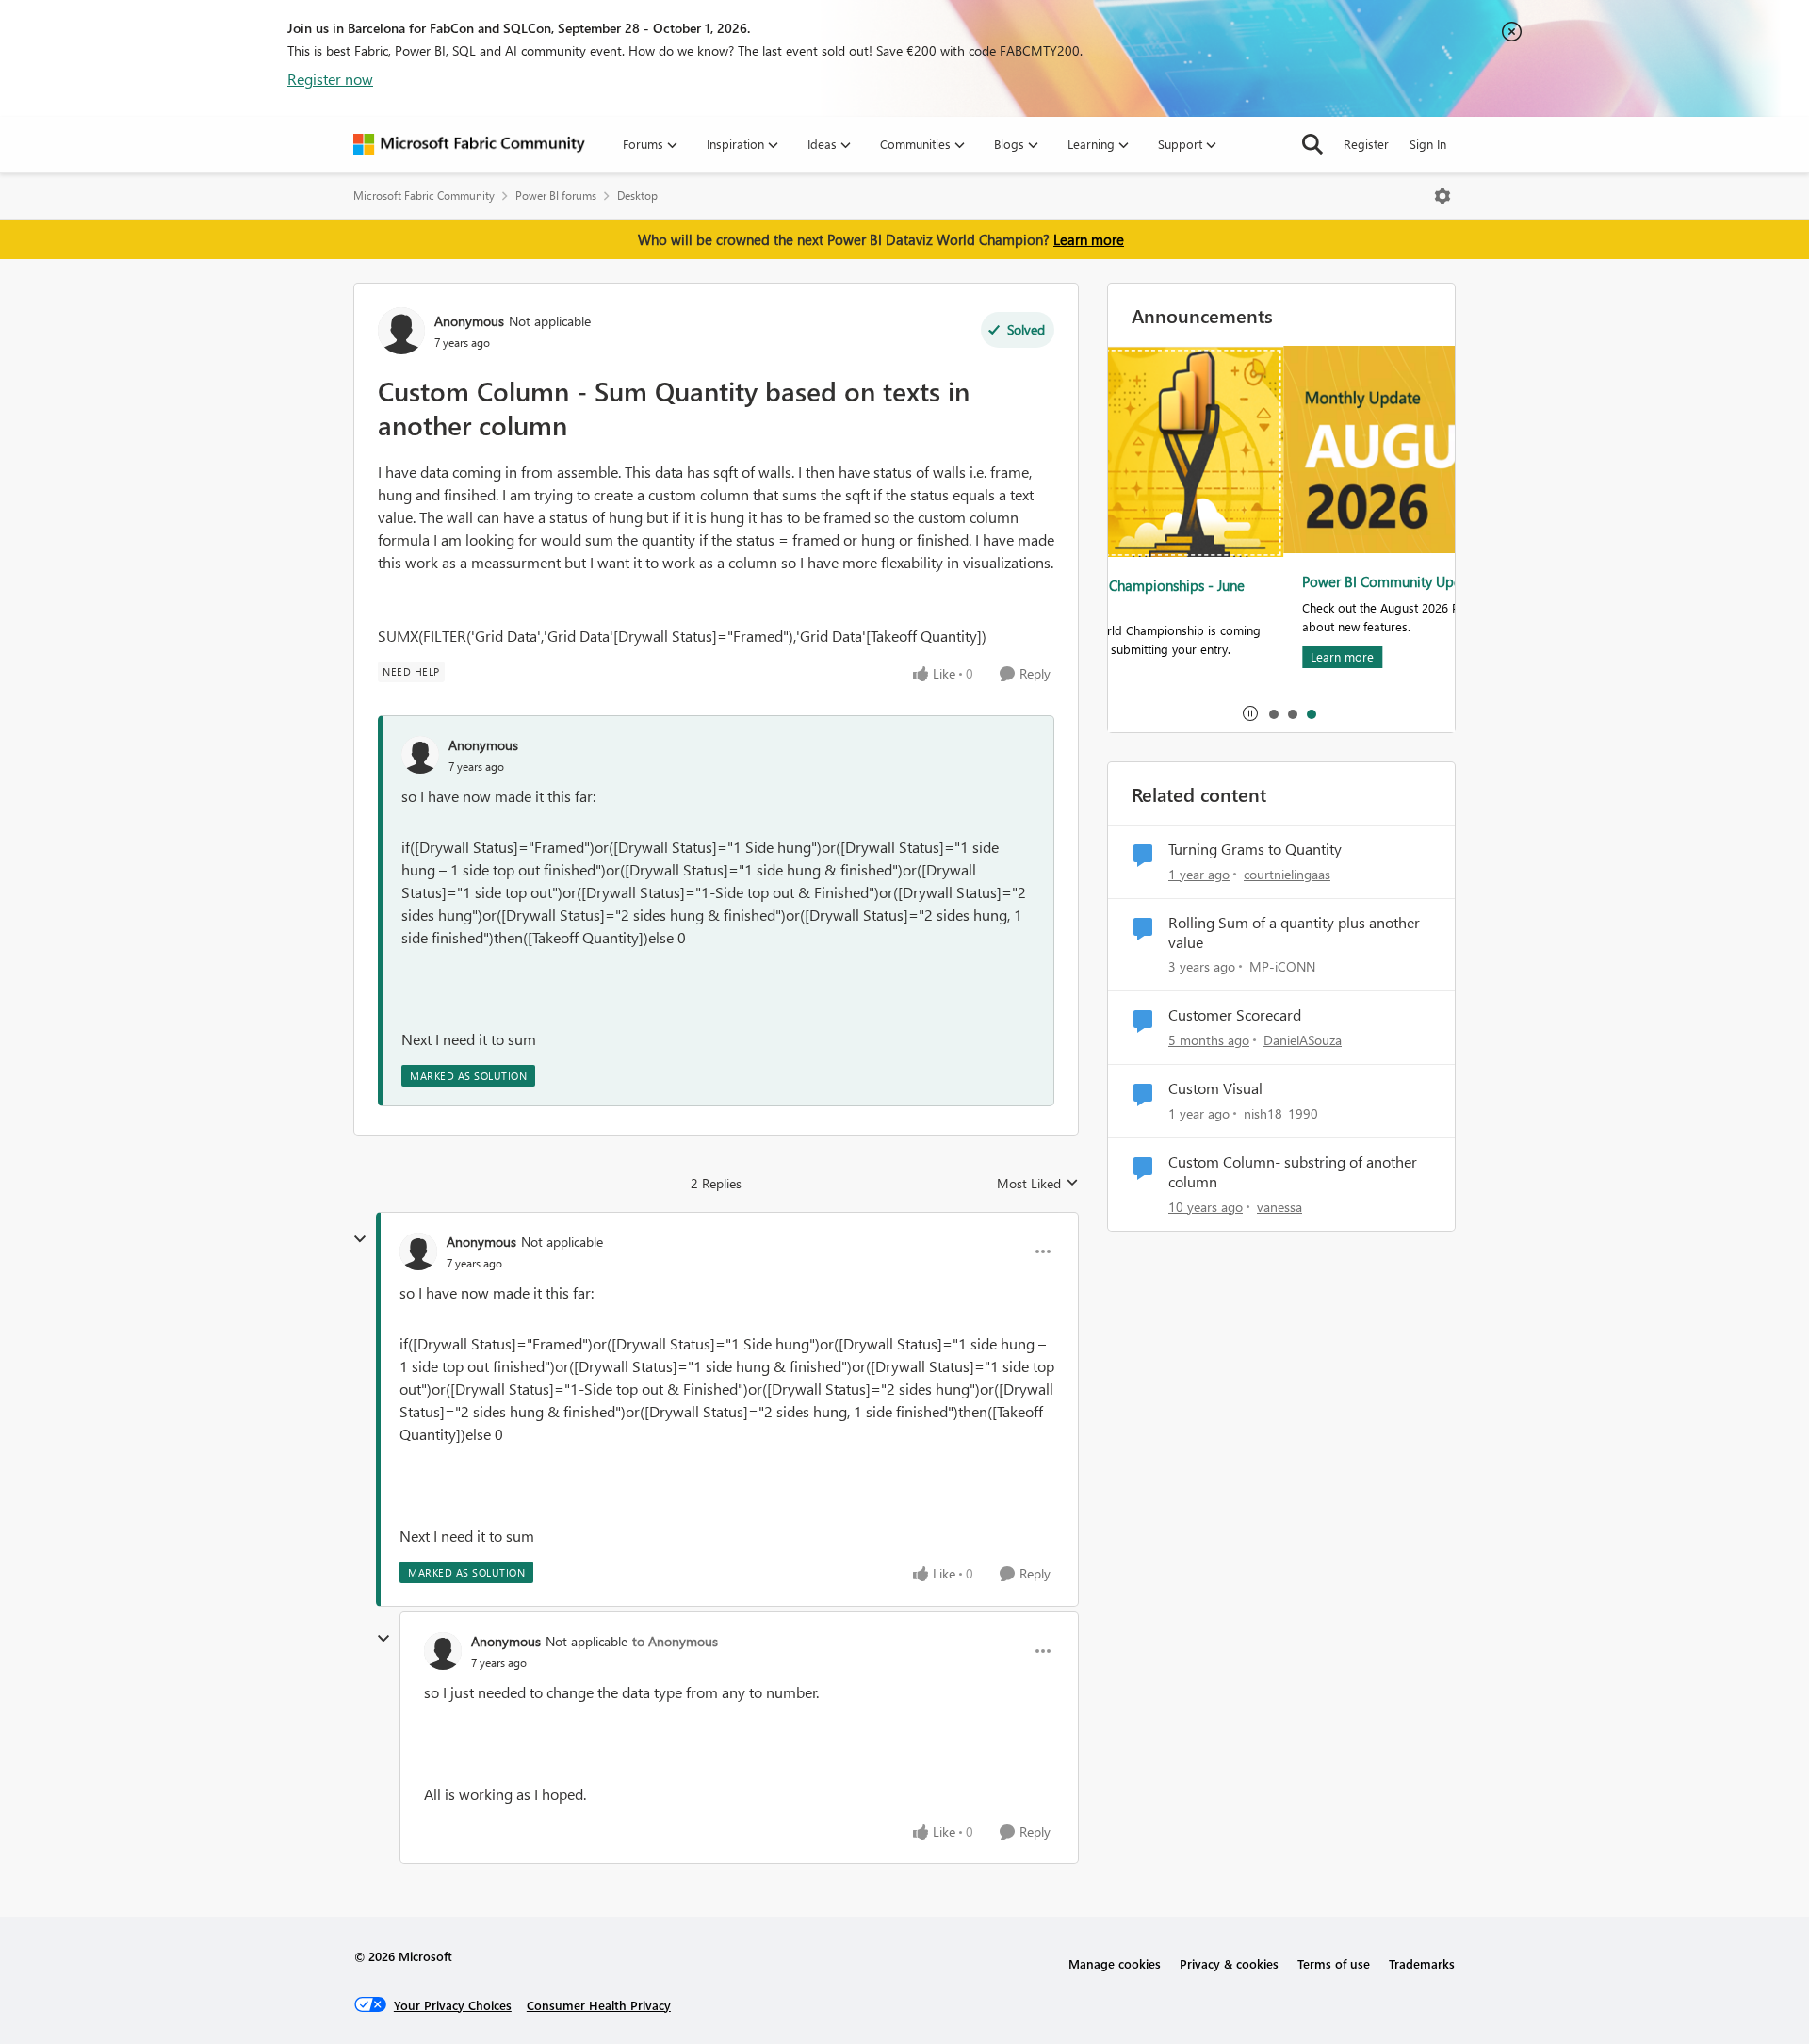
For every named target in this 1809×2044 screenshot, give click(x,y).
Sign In (1428, 144)
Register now (330, 79)
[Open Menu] (1442, 196)
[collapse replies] (360, 1239)
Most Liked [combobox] (1038, 1184)
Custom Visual (1215, 1088)
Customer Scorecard (1235, 1015)
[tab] (1273, 713)
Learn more (1089, 239)
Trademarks (1422, 1963)
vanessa (1279, 1207)
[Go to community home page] (469, 144)
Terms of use (1334, 1963)
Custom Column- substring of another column (1293, 1172)
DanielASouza (1303, 1040)
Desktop (637, 196)
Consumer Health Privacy (599, 2005)
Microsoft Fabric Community (424, 196)
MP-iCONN (1282, 966)
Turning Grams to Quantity (1255, 849)
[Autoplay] (1250, 713)
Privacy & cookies (1229, 1963)
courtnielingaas (1287, 874)
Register (1366, 144)
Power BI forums (556, 196)
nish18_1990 (1281, 1113)
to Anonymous (675, 1641)
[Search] (1312, 144)
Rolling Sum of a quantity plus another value (1294, 932)
